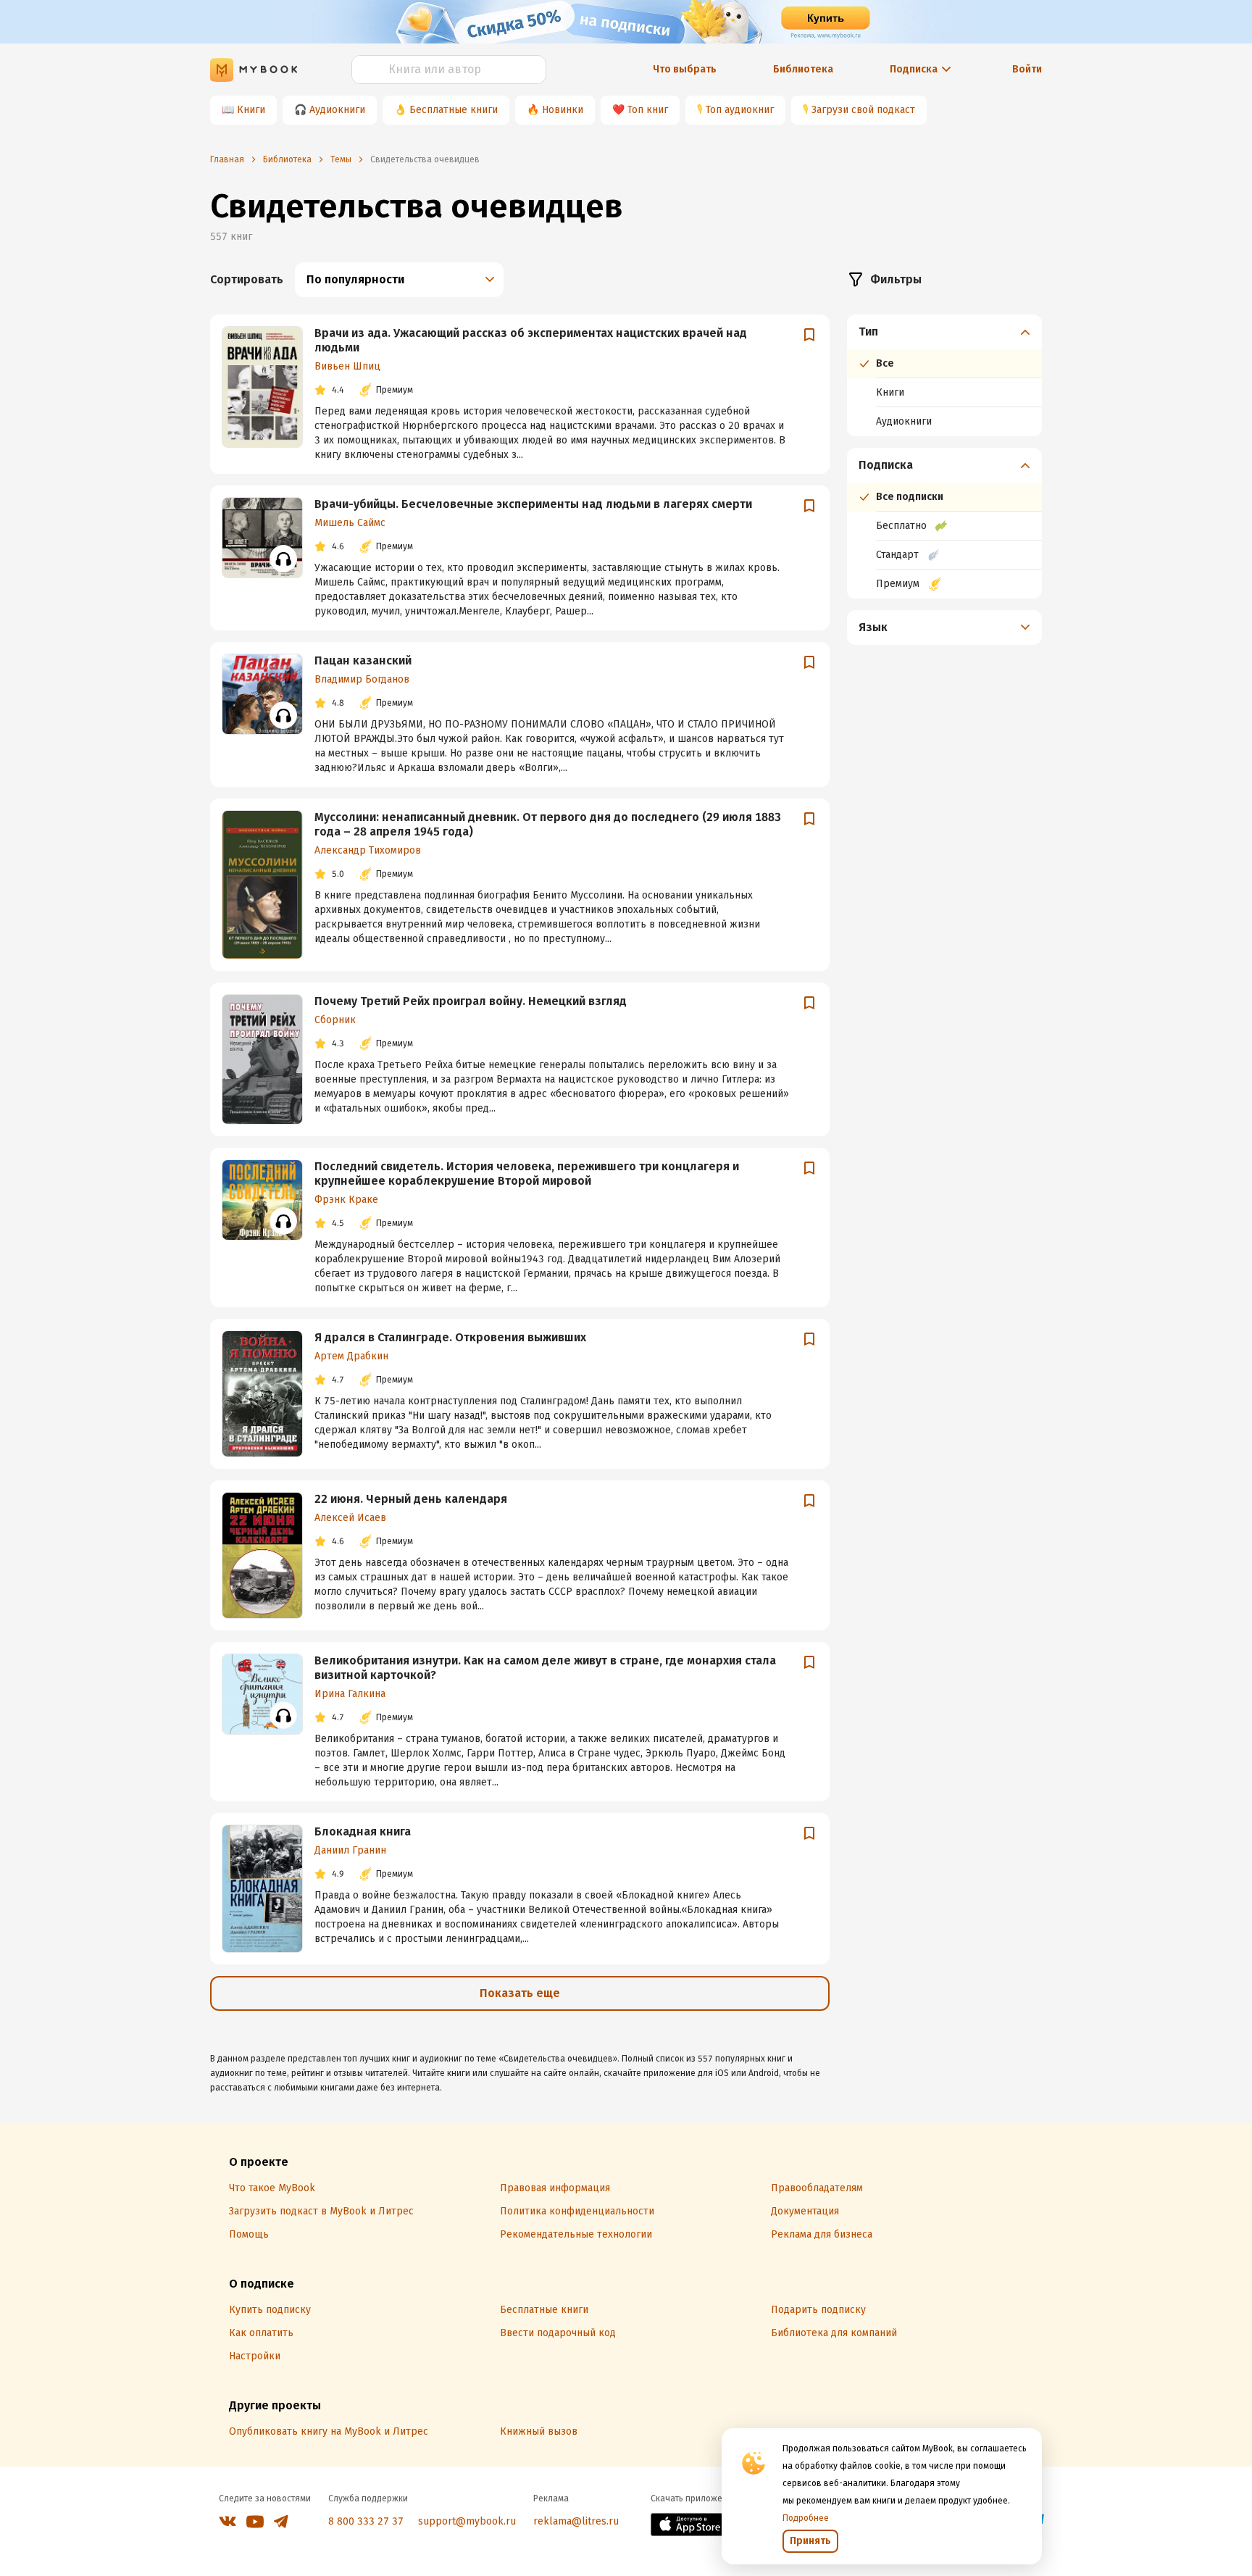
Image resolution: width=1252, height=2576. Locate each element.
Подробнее (806, 2518)
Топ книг (648, 110)
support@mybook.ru (467, 2521)
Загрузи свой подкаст (863, 110)
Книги (251, 110)
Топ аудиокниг (740, 110)
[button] (945, 332)
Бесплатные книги (454, 110)
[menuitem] (944, 375)
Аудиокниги (337, 110)
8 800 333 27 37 (366, 2521)
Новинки (563, 110)
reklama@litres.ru (576, 2521)
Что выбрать (685, 69)
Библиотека (803, 69)
